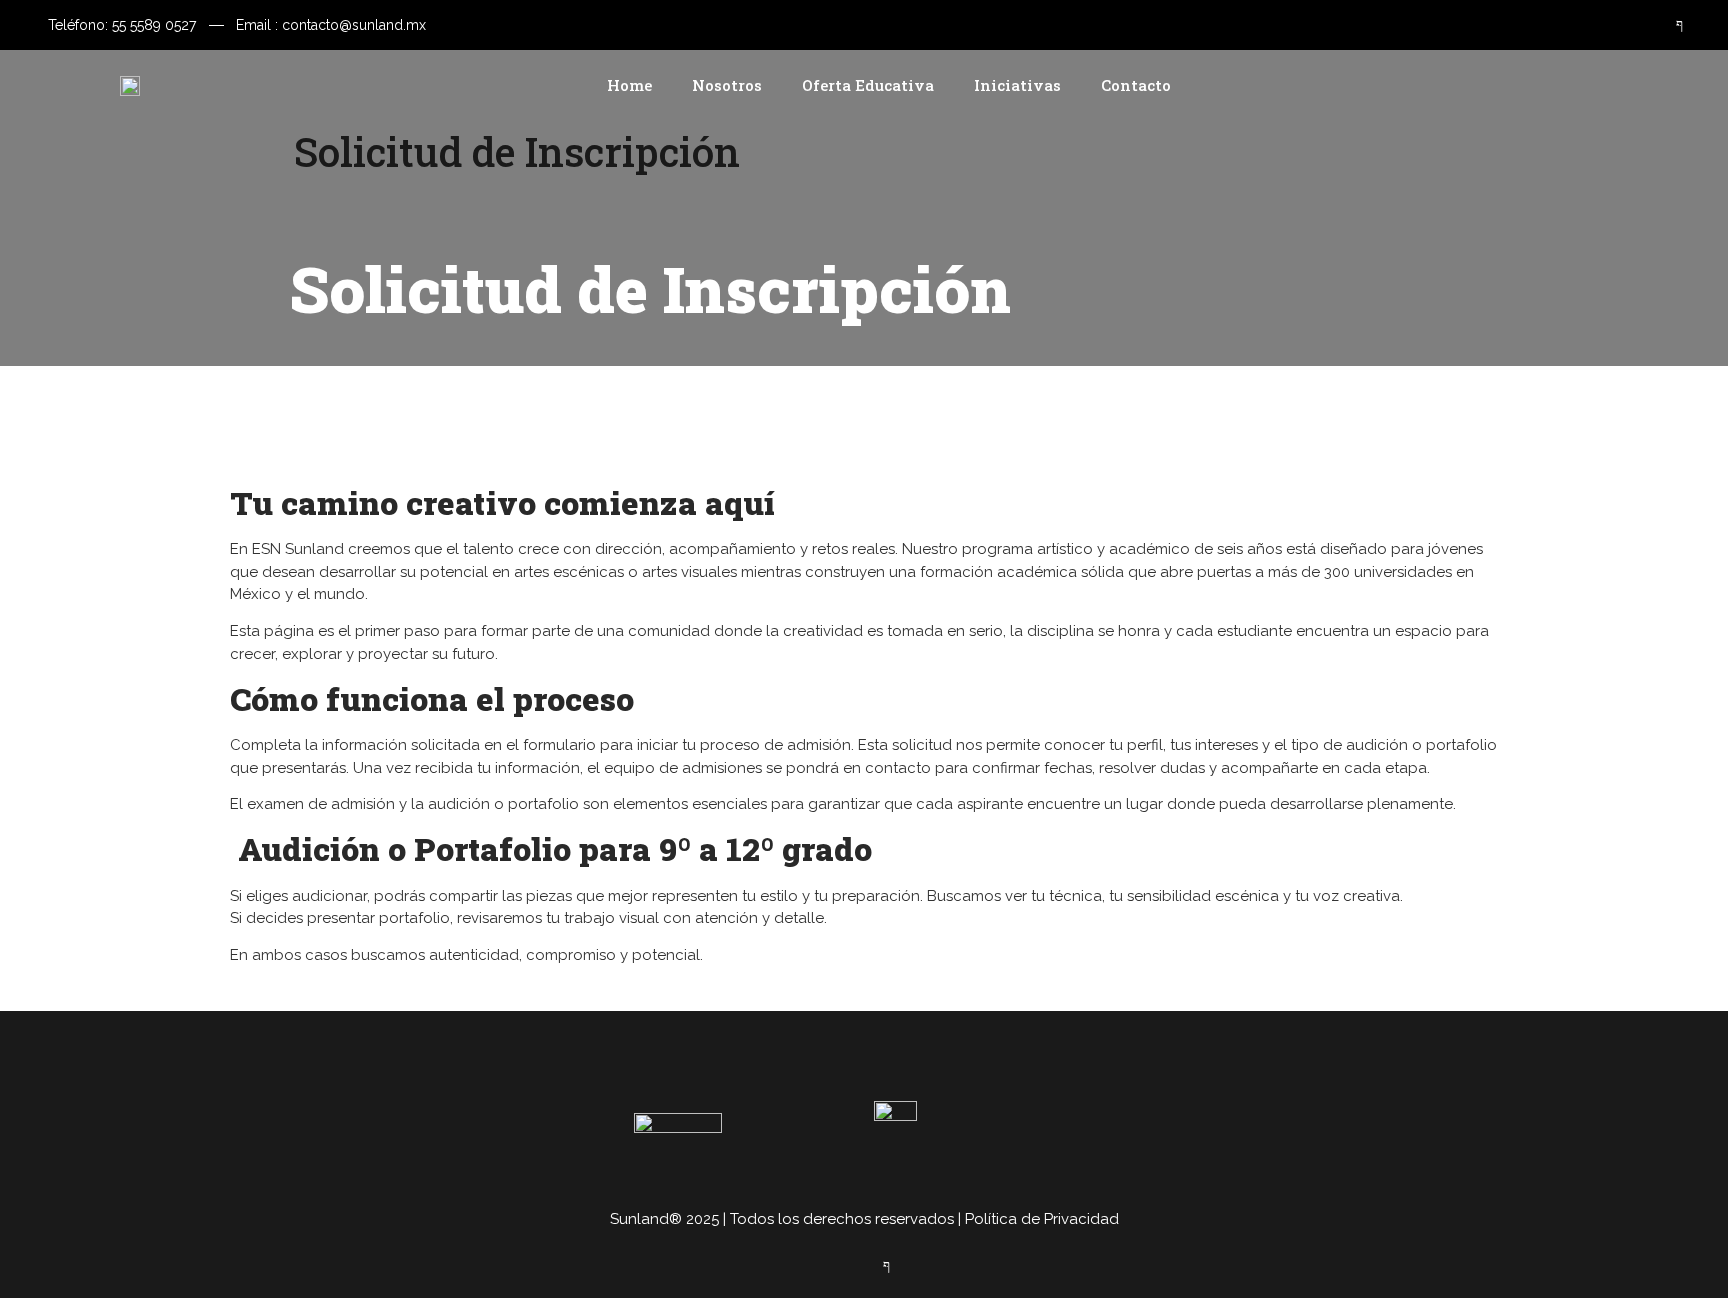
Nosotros (727, 85)
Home (629, 85)
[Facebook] (1668, 25)
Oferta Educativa (868, 85)
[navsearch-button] (1652, 85)
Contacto (1136, 85)
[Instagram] (1629, 25)
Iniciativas (1017, 85)
